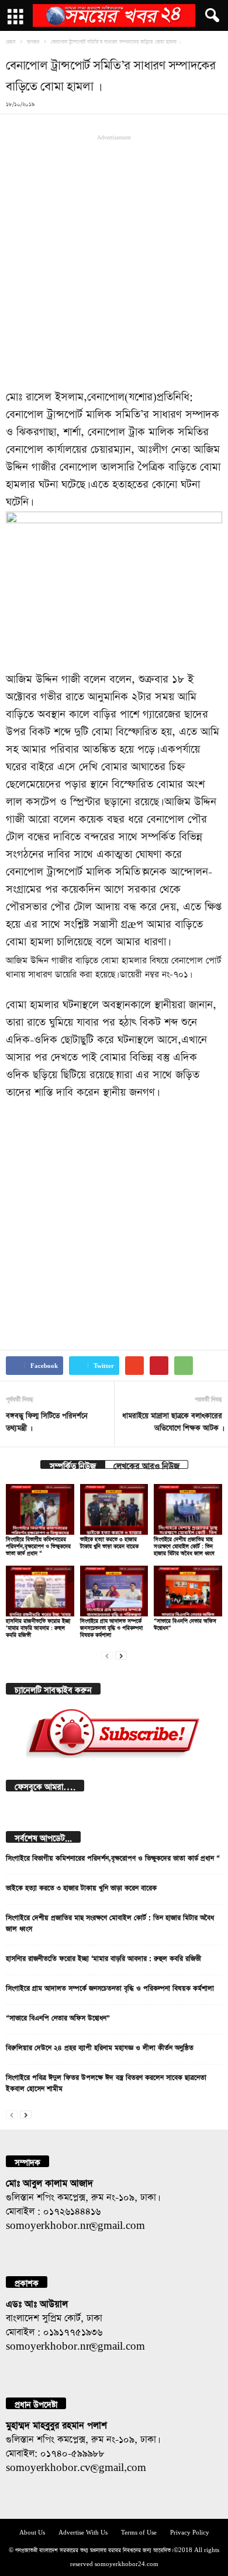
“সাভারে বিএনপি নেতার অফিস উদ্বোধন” (58, 2017)
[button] (210, 16)
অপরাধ (33, 41)
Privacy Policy (190, 2531)
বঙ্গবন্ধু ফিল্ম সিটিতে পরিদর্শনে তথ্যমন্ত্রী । (47, 1420)
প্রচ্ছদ (11, 41)
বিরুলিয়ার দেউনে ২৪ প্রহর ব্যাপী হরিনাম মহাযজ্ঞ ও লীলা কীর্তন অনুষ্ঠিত (100, 2046)
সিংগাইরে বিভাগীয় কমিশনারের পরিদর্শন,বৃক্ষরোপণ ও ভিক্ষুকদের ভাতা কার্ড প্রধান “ (38, 1545)
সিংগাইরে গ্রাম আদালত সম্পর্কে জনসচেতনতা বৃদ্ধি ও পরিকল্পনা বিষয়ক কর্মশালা (111, 1627)
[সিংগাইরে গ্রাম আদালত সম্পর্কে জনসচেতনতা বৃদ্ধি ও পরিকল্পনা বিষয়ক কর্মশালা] (114, 1591)
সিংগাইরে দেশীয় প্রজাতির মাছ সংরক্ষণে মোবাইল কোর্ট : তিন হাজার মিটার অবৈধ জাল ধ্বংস (184, 1545)
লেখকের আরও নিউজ (146, 1464)
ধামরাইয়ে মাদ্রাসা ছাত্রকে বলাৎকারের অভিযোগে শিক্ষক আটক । (172, 1420)
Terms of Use (139, 2531)
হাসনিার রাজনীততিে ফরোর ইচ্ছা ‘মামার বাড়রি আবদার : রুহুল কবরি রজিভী (38, 1627)
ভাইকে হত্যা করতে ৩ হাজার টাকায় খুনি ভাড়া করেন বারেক (81, 1887)
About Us (32, 2531)
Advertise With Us (83, 2531)
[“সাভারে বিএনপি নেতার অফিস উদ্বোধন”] (188, 1591)
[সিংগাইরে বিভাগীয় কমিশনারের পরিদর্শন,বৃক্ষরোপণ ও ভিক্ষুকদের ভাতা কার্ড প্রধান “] (40, 1509)
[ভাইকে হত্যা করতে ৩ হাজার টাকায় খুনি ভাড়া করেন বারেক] (114, 1509)
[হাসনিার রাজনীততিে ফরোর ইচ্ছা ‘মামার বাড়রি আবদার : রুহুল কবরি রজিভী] (40, 1591)
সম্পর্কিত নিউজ (73, 1464)
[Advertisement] (114, 260)
